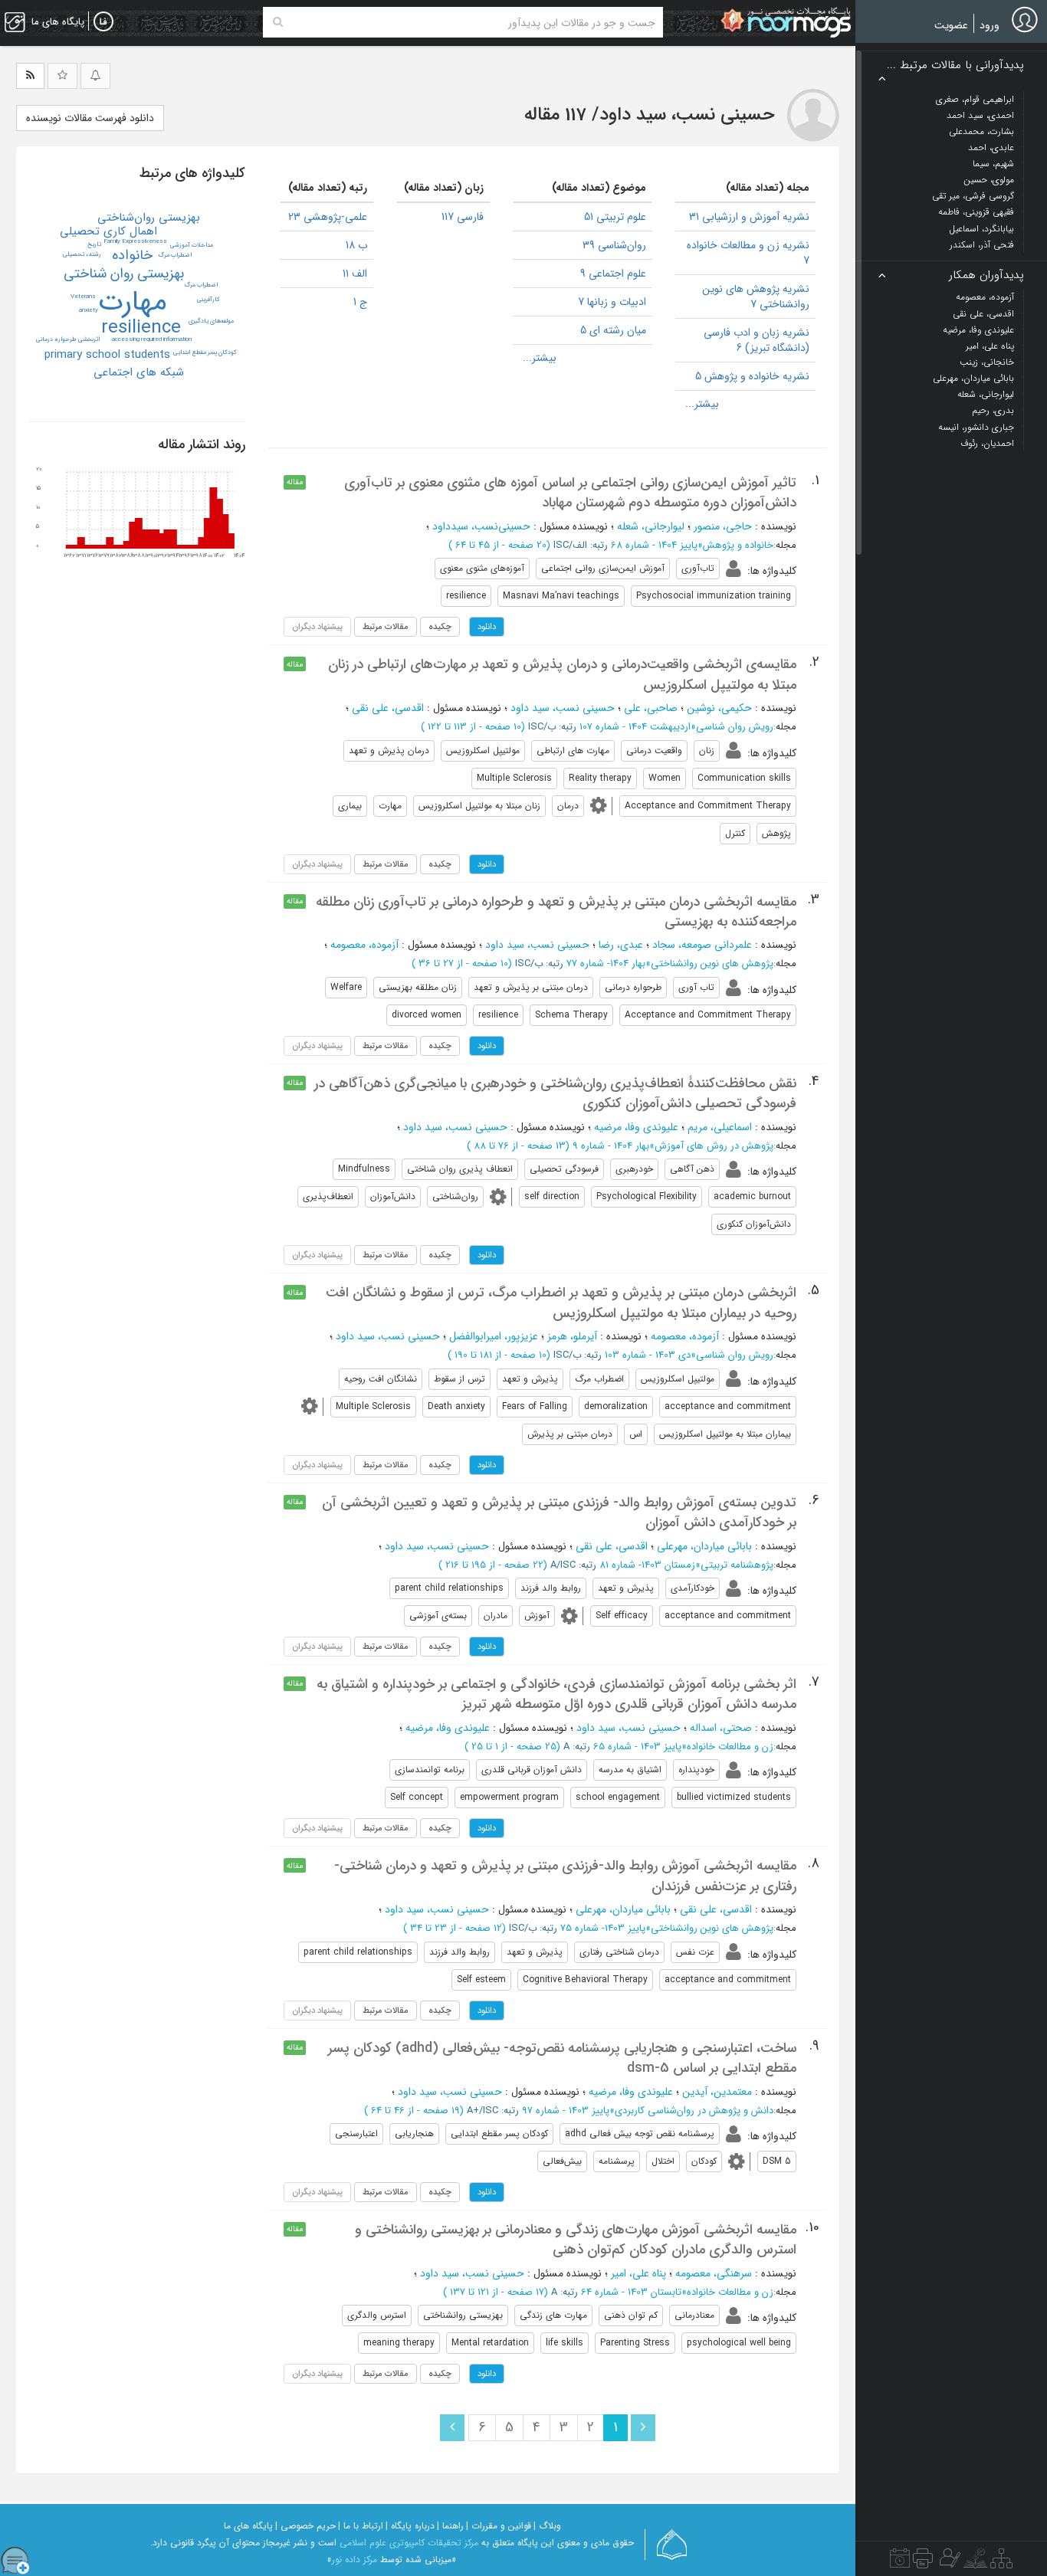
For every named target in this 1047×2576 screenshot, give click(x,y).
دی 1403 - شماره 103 (648, 1355)
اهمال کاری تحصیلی (108, 231)
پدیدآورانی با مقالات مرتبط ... (955, 66)
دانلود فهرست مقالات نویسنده (90, 118)
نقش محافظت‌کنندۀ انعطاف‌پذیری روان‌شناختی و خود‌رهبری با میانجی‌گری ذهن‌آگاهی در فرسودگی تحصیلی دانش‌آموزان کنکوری (555, 1093)
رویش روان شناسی (735, 727)
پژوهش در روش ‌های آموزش (714, 1146)
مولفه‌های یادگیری (211, 321)
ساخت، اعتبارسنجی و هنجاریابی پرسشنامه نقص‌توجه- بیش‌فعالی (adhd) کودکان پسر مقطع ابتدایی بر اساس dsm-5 (562, 2058)
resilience (141, 328)
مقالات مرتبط (386, 627)
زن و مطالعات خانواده (730, 1747)
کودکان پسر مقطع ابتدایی (205, 352)
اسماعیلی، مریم (720, 1127)
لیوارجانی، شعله (651, 526)
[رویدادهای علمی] (900, 2562)
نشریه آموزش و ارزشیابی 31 (749, 217)
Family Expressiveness (135, 241)
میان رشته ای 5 (613, 330)
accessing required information (152, 339)
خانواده (132, 255)
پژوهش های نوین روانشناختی (712, 964)
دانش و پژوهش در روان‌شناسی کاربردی (694, 2111)
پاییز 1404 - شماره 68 (654, 545)
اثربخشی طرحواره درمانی (68, 339)
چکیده (440, 627)
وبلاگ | (547, 2526)
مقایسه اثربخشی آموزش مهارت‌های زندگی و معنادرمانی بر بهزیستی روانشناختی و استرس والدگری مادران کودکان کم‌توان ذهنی (576, 2240)
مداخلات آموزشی (192, 245)
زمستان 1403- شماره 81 (647, 1565)
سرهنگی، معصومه (714, 2273)
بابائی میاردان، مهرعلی (704, 1546)
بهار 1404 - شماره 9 (611, 1146)
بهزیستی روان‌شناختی (149, 218)
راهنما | (450, 2526)
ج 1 (360, 302)
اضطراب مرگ (175, 255)
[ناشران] (923, 2562)
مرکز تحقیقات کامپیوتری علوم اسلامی (409, 2543)
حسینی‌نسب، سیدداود (481, 526)
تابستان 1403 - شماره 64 (631, 2292)
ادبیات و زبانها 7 (612, 302)
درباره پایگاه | (410, 2526)
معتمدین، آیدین (717, 2092)
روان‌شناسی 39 (614, 245)
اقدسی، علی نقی (388, 708)
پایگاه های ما (248, 2526)
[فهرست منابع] (1001, 2562)
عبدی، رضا (621, 945)
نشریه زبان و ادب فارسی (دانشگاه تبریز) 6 (757, 340)
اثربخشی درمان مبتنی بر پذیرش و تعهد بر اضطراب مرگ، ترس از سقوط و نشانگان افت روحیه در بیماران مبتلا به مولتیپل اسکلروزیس (561, 1303)
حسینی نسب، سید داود (563, 708)
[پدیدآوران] (948, 2562)
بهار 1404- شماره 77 (606, 964)
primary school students (107, 355)
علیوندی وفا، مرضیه (636, 1127)
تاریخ (94, 244)
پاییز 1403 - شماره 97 (566, 2111)
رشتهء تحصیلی (82, 254)
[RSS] (30, 76)
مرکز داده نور (354, 2560)
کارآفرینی (208, 300)
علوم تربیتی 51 (615, 217)
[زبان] (103, 22)
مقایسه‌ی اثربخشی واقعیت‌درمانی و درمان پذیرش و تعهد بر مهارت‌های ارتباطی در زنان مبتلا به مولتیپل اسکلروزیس (562, 674)
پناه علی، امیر (638, 2273)
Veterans (83, 297)
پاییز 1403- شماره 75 (603, 1928)
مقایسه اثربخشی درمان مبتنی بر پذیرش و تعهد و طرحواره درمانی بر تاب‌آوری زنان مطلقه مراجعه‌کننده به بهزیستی (556, 912)
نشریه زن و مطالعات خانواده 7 (748, 253)
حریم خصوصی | (305, 2526)
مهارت (133, 302)
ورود (990, 25)
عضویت (951, 25)
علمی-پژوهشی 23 (328, 217)
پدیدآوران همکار (986, 275)
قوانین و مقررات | (499, 2526)
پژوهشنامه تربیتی (737, 1565)
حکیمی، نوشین (719, 708)
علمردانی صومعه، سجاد (702, 945)
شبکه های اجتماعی (139, 372)
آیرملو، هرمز (572, 1336)
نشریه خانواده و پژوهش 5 (752, 376)
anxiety (89, 310)
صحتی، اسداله (721, 1728)
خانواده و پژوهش (738, 545)
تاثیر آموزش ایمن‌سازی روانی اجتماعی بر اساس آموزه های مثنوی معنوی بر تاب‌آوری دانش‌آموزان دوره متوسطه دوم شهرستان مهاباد (570, 493)
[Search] (278, 22)
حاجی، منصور (723, 526)
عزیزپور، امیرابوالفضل (494, 1336)
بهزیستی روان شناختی (124, 274)
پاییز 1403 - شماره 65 (637, 1747)
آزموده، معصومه (364, 945)
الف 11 (355, 274)
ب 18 (356, 245)
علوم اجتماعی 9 (613, 274)
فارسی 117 (463, 217)
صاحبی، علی (651, 708)
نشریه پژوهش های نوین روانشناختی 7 (756, 297)
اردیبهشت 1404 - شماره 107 (635, 727)
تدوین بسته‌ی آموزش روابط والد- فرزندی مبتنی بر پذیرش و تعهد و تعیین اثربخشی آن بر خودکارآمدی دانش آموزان (559, 1512)
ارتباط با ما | (361, 2526)
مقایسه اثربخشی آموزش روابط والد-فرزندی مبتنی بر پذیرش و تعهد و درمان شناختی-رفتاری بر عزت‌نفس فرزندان (565, 1876)
